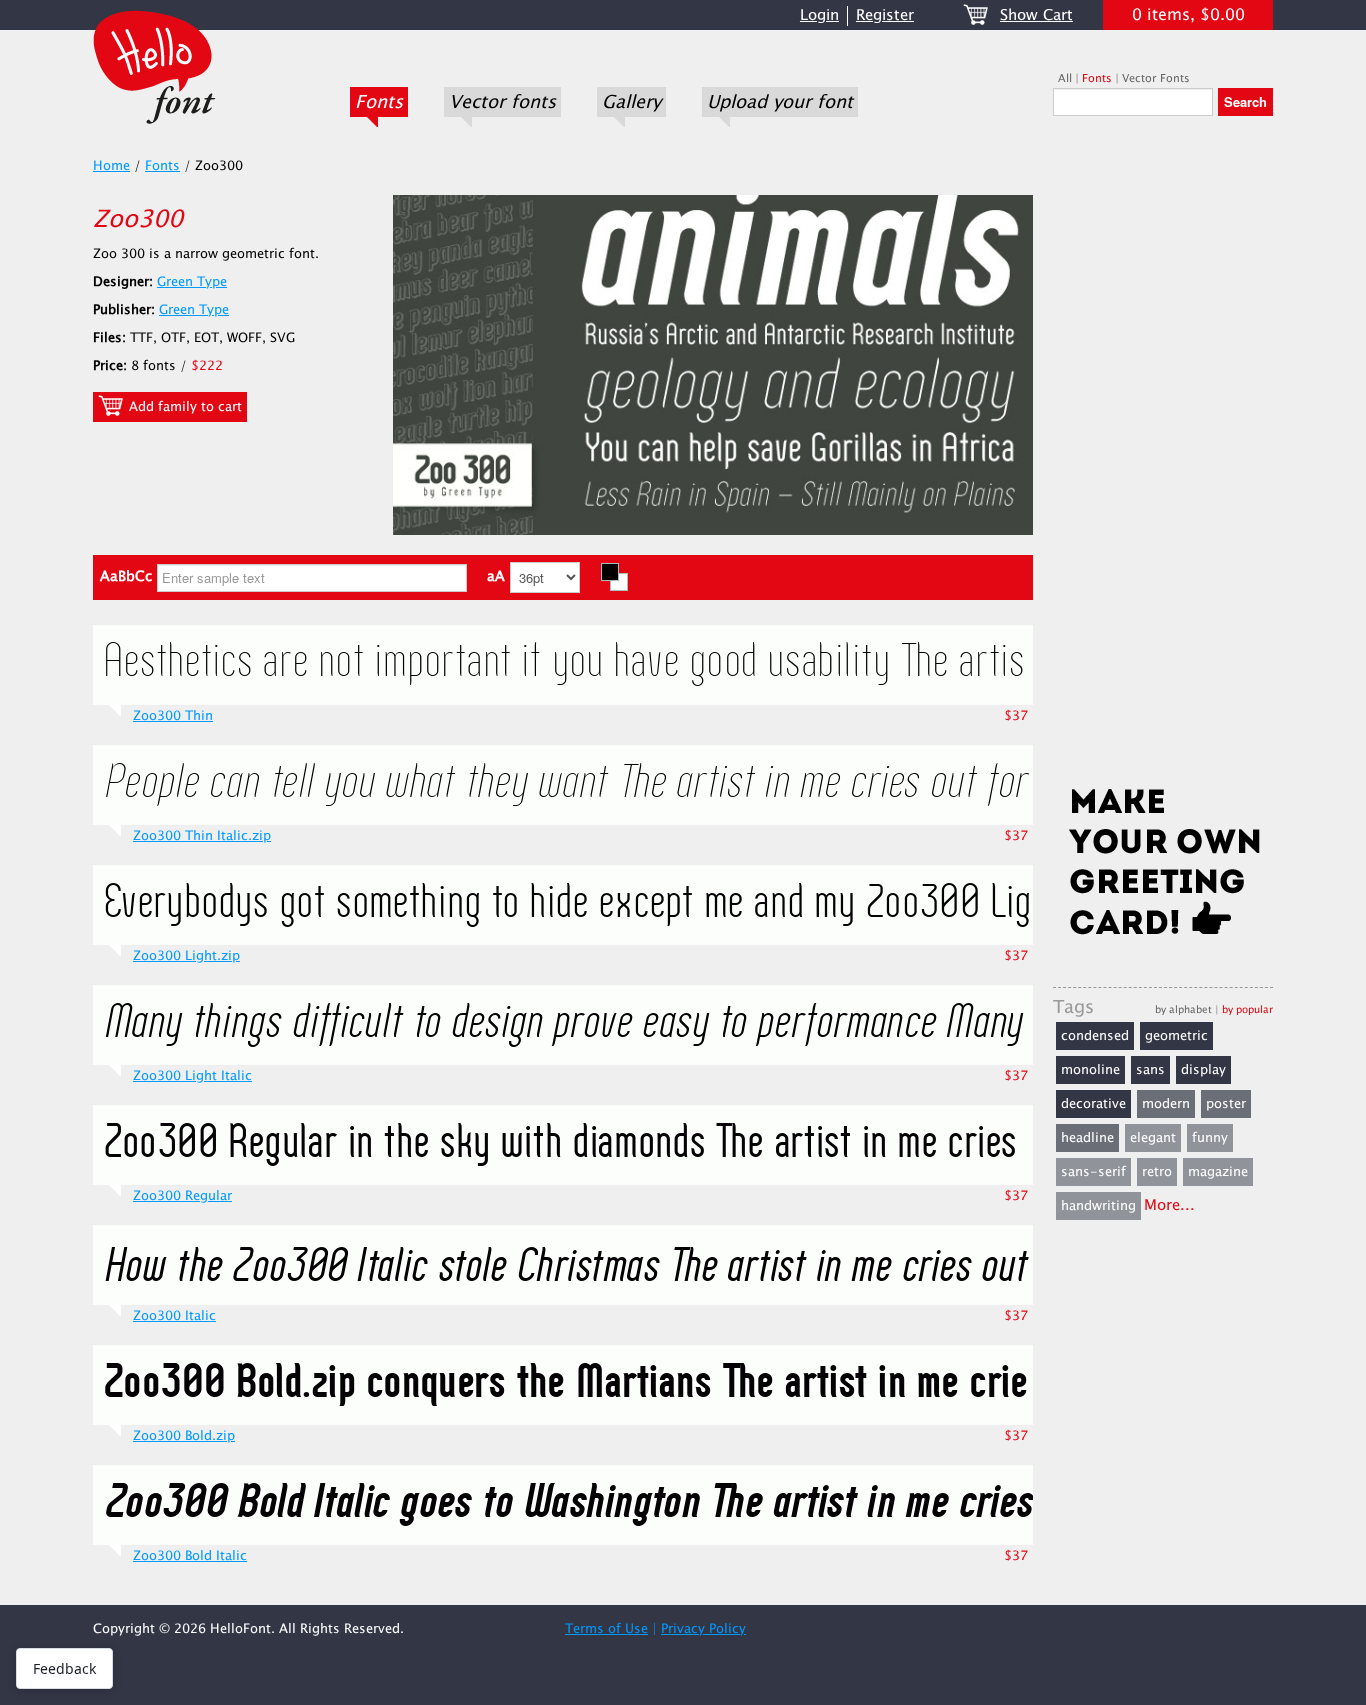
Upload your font (780, 102)
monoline (1090, 1070)
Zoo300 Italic (174, 1316)
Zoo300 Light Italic (192, 1076)
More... (1169, 1205)
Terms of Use (606, 1629)
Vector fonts (502, 102)
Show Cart (1036, 15)
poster (1226, 1104)
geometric (1176, 1036)
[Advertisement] (1163, 457)
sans (1150, 1070)
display (1203, 1070)
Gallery (631, 102)
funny (1210, 1138)
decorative (1093, 1104)
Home (111, 166)
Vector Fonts (1156, 78)
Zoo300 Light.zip (186, 956)
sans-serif (1093, 1172)
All (1065, 78)
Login (819, 15)
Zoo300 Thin (173, 716)
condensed (1095, 1036)
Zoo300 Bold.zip (184, 1436)
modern (1166, 1104)
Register (885, 15)
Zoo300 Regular (182, 1196)
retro (1157, 1172)
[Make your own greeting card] (1163, 866)
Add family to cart (183, 407)
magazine (1218, 1172)
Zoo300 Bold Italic (190, 1556)
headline (1087, 1138)
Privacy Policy (703, 1629)
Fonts (379, 102)
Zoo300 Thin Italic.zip (202, 836)
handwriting (1098, 1206)
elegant (1153, 1138)
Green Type (192, 282)
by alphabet (1183, 1009)
